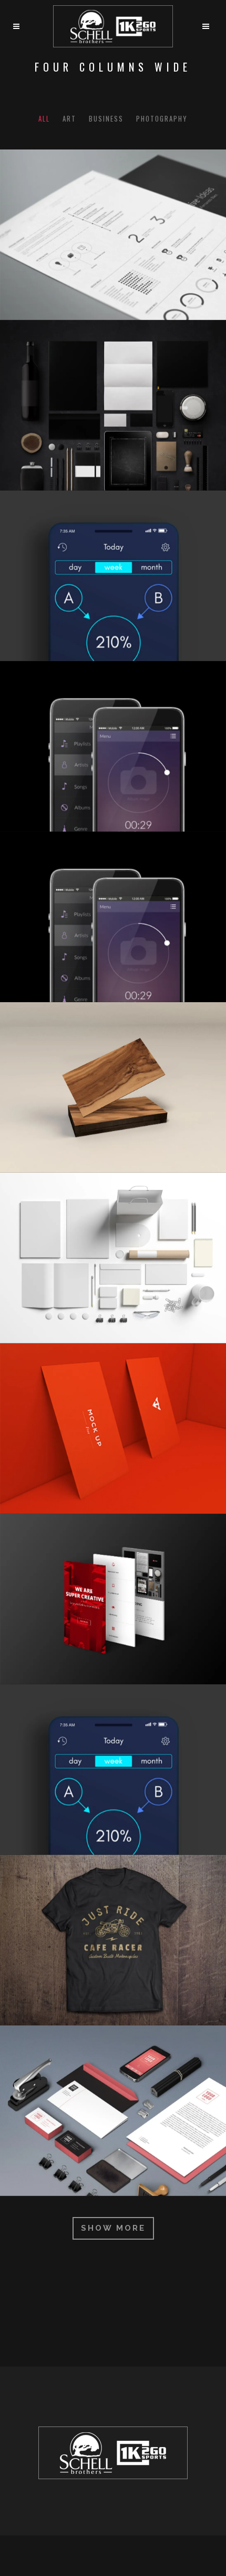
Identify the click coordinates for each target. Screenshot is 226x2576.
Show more (113, 2228)
